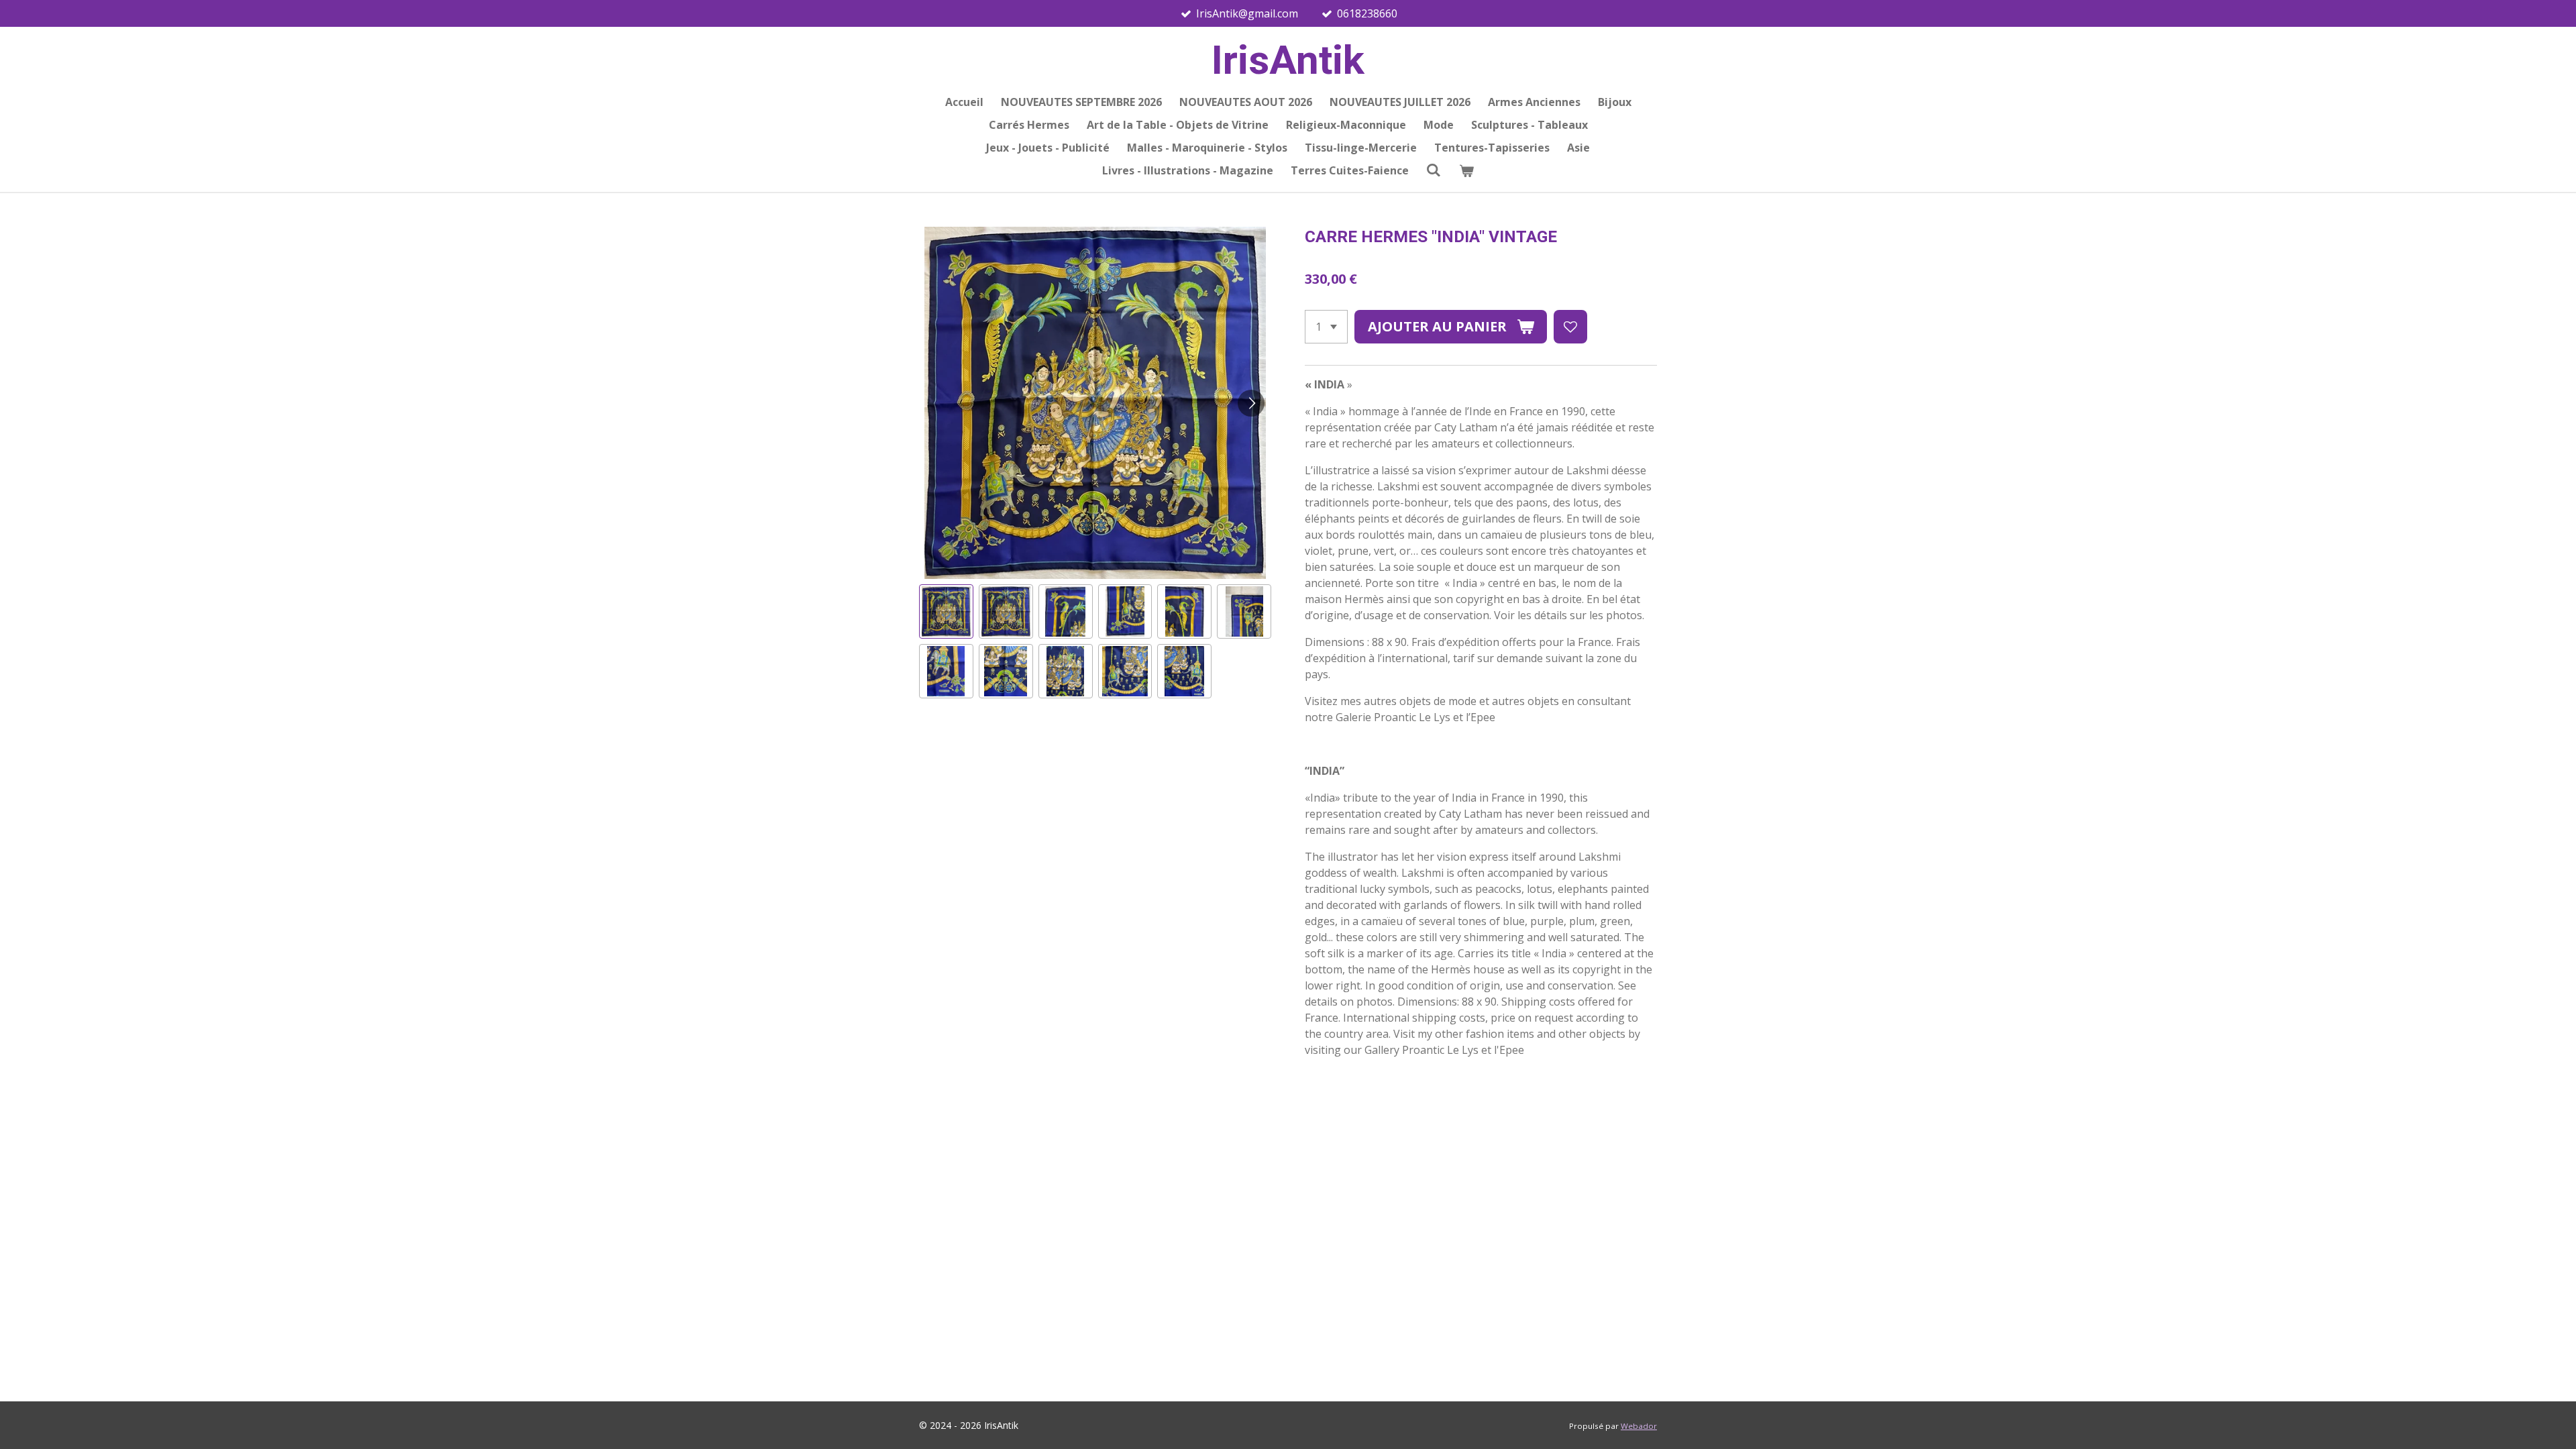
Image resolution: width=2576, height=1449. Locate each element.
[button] (946, 611)
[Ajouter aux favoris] (1570, 327)
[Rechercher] (1434, 170)
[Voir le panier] (1466, 170)
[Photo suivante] (1251, 403)
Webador (1639, 1426)
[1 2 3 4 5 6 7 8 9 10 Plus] (1326, 327)
